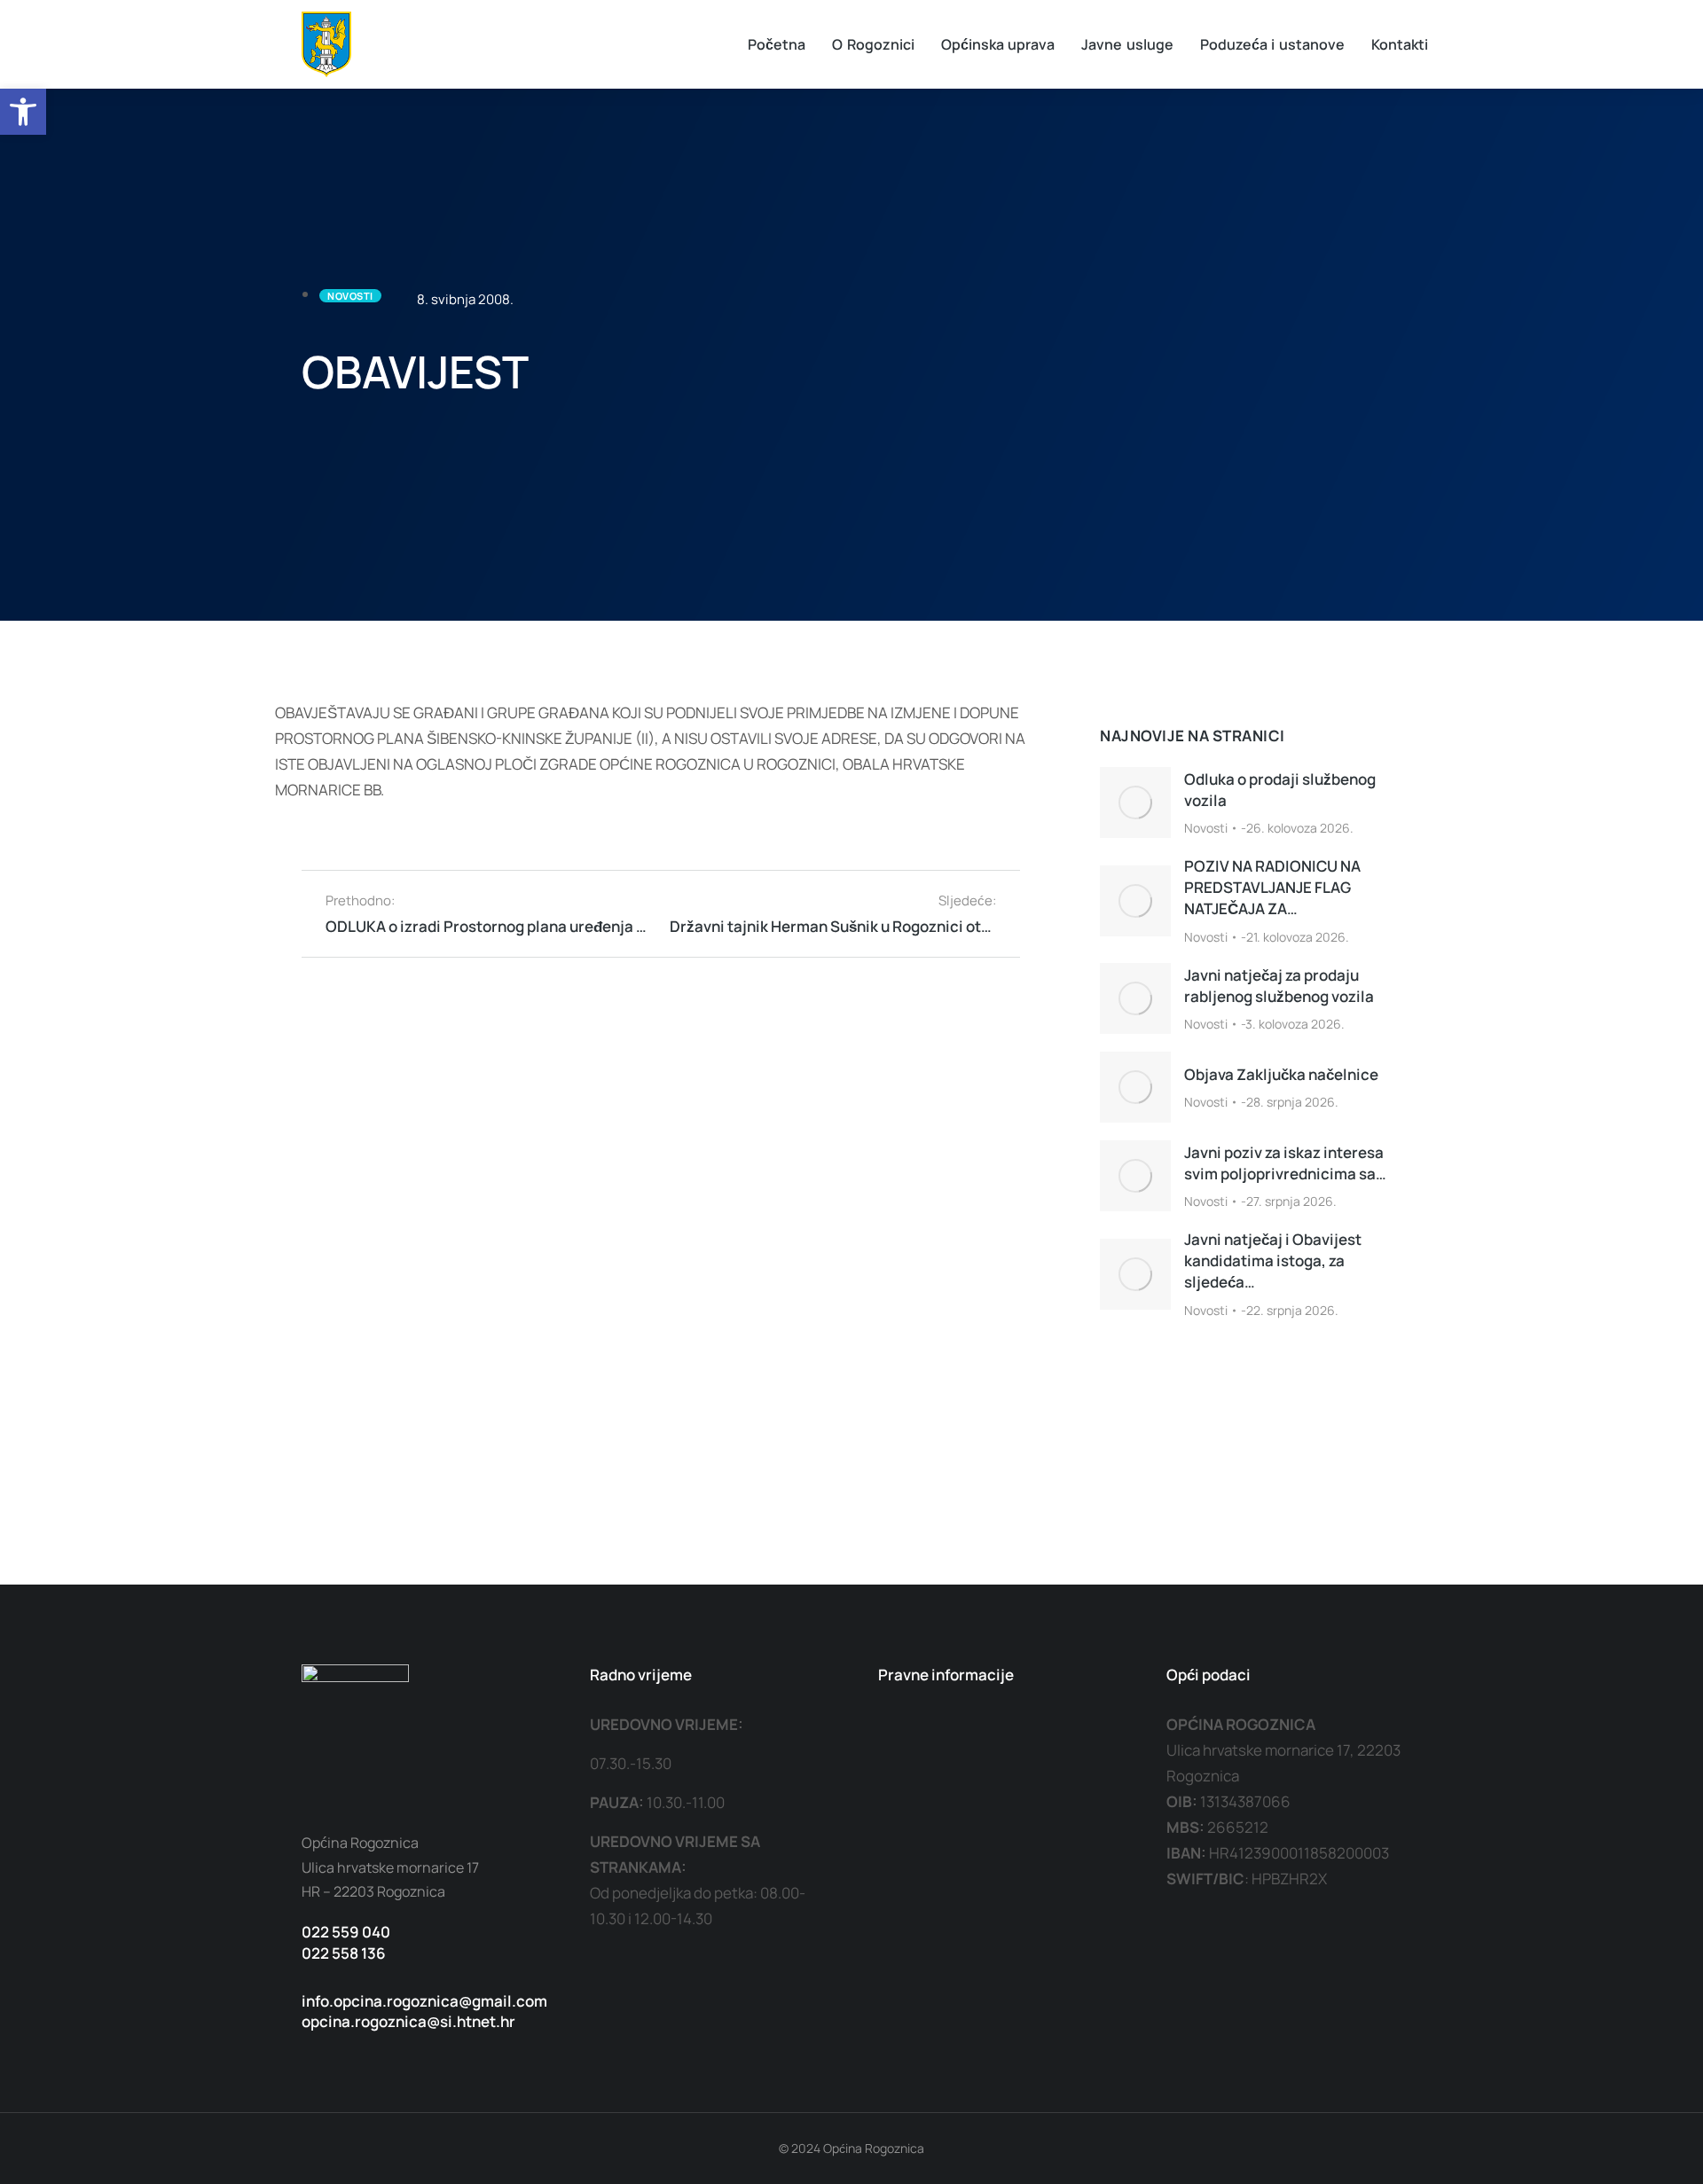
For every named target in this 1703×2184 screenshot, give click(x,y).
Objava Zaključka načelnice (1281, 1074)
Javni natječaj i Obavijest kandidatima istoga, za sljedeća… (1273, 1260)
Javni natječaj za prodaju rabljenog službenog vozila (1279, 986)
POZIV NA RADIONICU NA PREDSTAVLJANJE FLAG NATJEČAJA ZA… (1272, 887)
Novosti (1206, 828)
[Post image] (1135, 802)
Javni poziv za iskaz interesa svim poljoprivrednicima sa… (1285, 1163)
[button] (23, 112)
